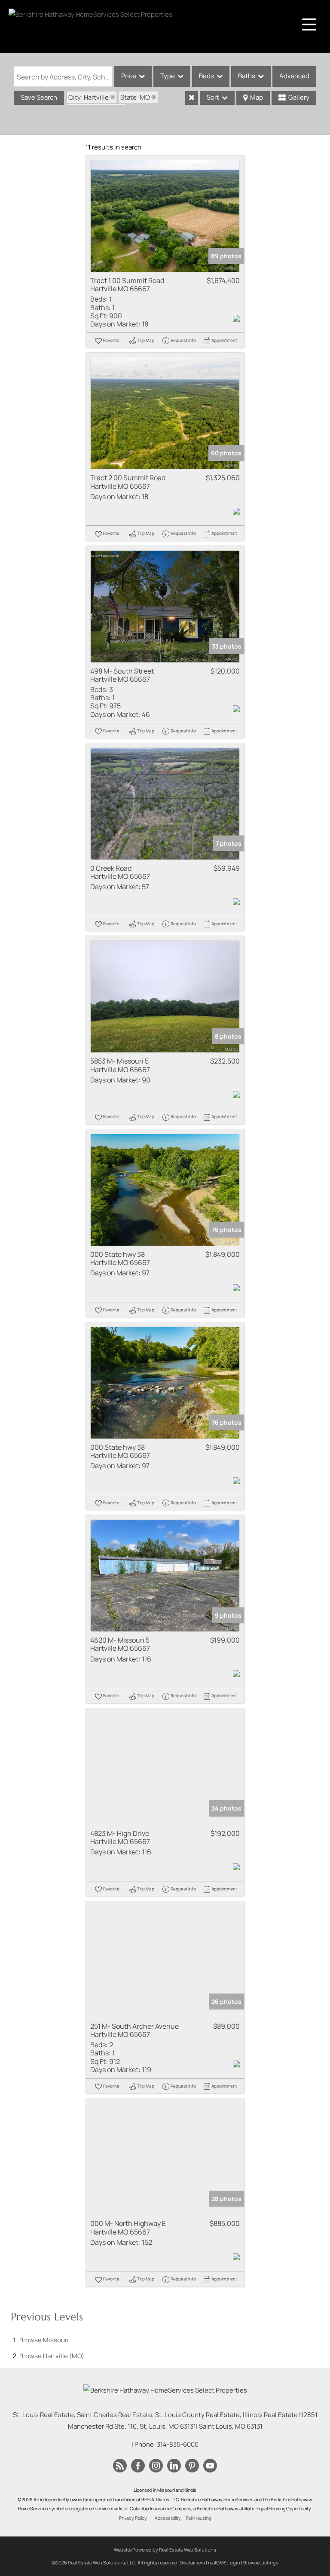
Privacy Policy (133, 2518)
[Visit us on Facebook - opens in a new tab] (138, 2466)
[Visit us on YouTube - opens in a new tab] (210, 2466)
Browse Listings (261, 2562)
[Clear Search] (192, 98)
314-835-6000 (178, 2444)
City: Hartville (89, 97)
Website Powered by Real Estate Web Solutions (165, 2550)
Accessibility (168, 2518)
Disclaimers (192, 2562)
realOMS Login (224, 2562)
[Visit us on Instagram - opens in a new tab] (156, 2466)
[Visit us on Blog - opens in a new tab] (120, 2466)
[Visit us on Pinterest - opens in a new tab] (192, 2466)
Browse (44, 2340)
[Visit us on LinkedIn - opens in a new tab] (174, 2466)
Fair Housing (199, 2518)
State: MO (135, 97)
